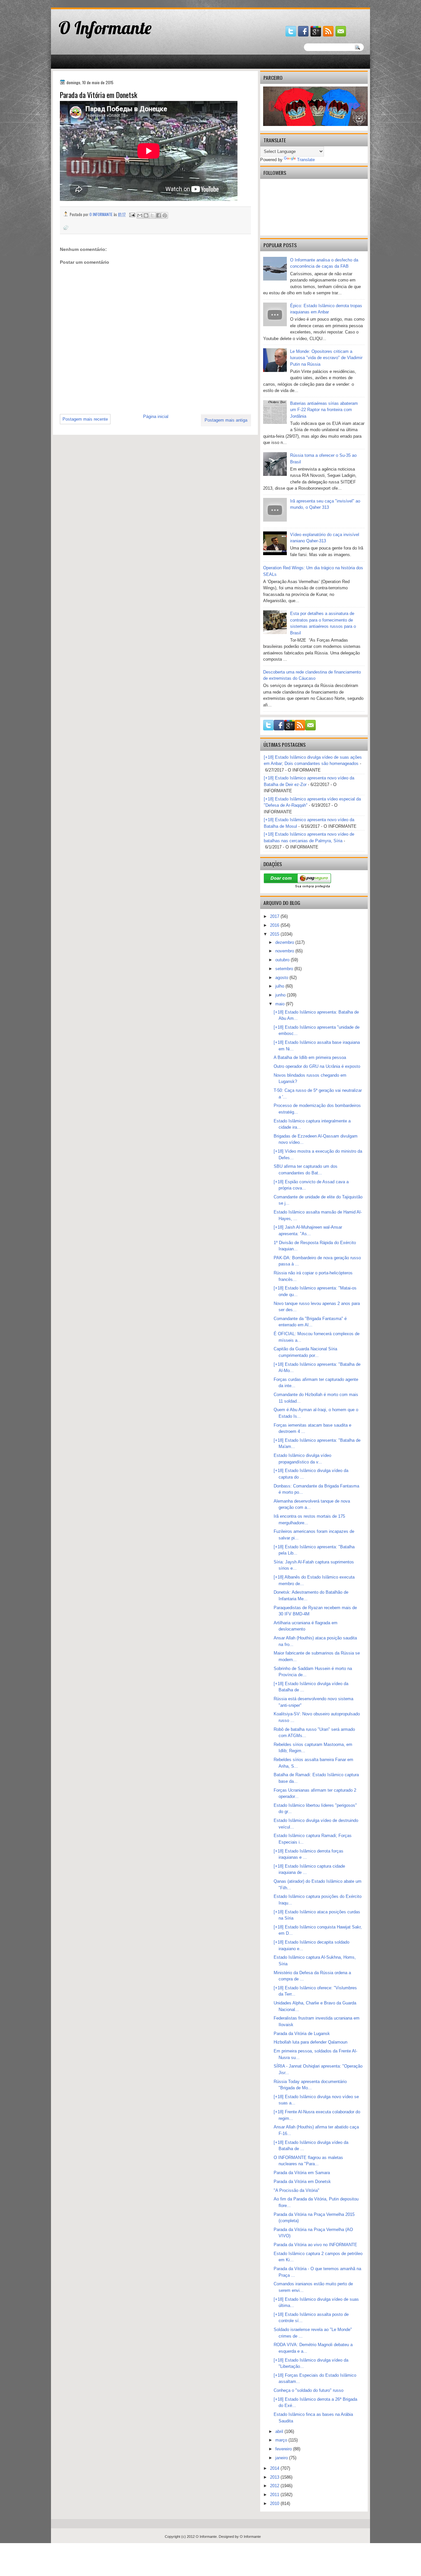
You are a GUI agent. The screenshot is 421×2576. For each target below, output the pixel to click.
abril (280, 2431)
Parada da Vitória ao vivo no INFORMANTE (315, 2245)
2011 (275, 2495)
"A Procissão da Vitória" (297, 2190)
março (282, 2440)
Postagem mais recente (85, 419)
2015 (275, 934)
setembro (285, 969)
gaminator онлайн (82, 3)
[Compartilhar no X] (152, 215)
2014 (275, 2468)
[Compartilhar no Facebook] (159, 215)
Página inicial (156, 417)
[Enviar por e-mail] (140, 215)
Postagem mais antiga (226, 420)
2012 (275, 2486)
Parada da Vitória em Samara (302, 2173)
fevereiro (284, 2449)
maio (281, 1004)
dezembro (285, 942)
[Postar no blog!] (146, 215)
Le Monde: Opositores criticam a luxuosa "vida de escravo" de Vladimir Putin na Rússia (326, 358)
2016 (275, 925)
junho (281, 995)
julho (280, 986)
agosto (282, 978)
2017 (275, 916)
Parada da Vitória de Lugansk (302, 2034)
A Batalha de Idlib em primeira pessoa (310, 1057)
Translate (306, 160)
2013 (275, 2477)
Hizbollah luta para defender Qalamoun (310, 2042)
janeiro (282, 2458)
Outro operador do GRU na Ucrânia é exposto (317, 1066)
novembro (285, 951)
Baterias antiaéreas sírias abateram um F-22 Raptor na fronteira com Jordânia (324, 410)
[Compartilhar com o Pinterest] (165, 215)
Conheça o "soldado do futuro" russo (309, 2390)
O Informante (105, 28)
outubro (283, 960)
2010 (275, 2503)
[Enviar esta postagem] (132, 214)
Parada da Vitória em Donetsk (302, 2182)
